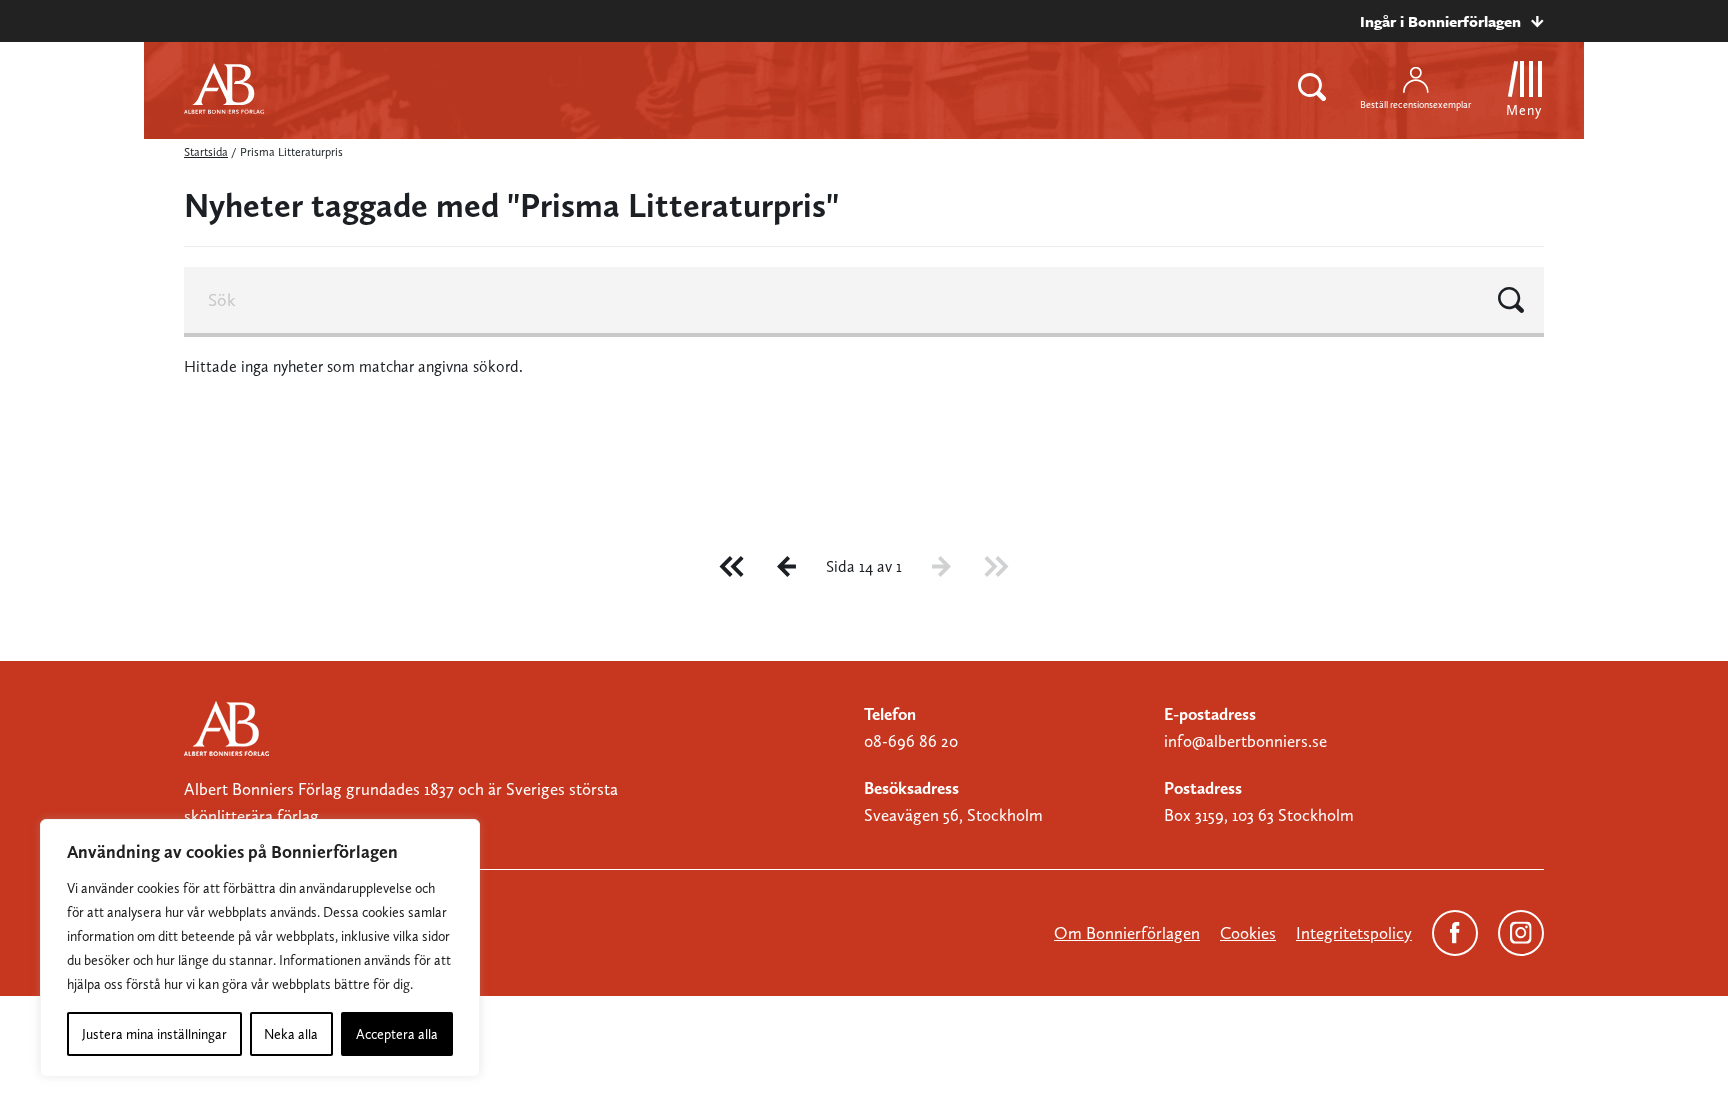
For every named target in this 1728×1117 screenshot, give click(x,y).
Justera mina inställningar (154, 1034)
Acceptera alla (397, 1034)
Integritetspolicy (1354, 933)
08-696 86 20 (911, 741)
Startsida (206, 152)
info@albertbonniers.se (1245, 741)
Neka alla (291, 1034)
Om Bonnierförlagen (1127, 933)
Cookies (1248, 933)
